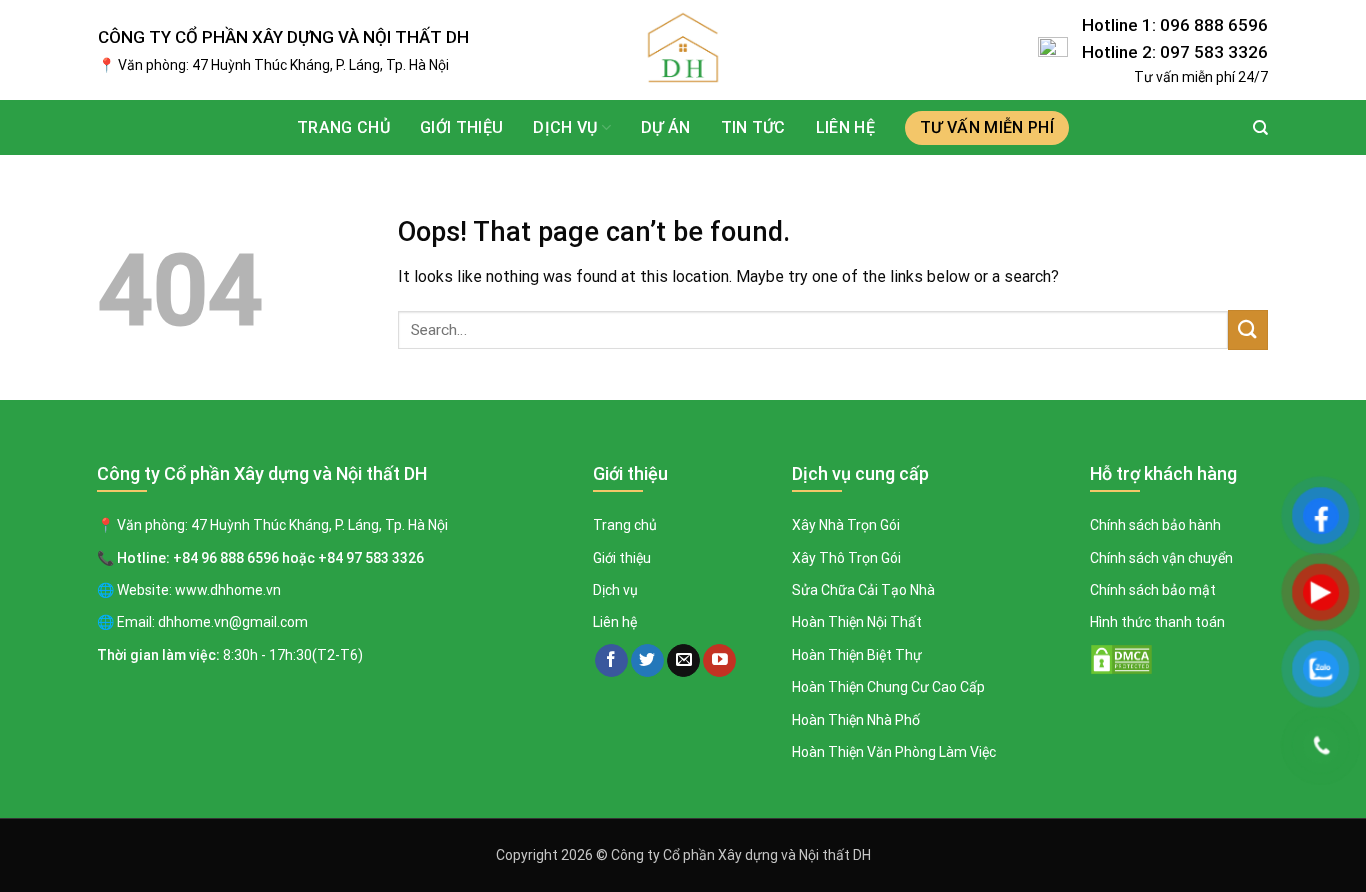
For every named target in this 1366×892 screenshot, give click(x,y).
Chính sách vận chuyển (1161, 558)
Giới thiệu (461, 127)
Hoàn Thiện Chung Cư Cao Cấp (888, 687)
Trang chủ (343, 127)
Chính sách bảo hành (1155, 525)
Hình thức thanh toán (1157, 622)
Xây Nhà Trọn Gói (846, 525)
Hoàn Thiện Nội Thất (857, 622)
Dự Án (666, 127)
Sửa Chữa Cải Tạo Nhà (863, 590)
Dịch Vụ (565, 127)
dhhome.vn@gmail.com (233, 622)
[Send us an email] (683, 661)
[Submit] (1248, 329)
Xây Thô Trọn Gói (846, 558)
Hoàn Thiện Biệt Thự (857, 655)
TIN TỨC (753, 127)
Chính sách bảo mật (1153, 590)
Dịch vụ (615, 590)
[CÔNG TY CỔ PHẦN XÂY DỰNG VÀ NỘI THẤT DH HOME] (683, 50)
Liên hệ (845, 127)
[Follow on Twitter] (647, 661)
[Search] (1260, 128)
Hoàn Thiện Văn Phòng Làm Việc (894, 752)
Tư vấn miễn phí (987, 127)
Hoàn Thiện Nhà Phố (856, 720)
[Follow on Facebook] (611, 661)
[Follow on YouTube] (719, 661)
